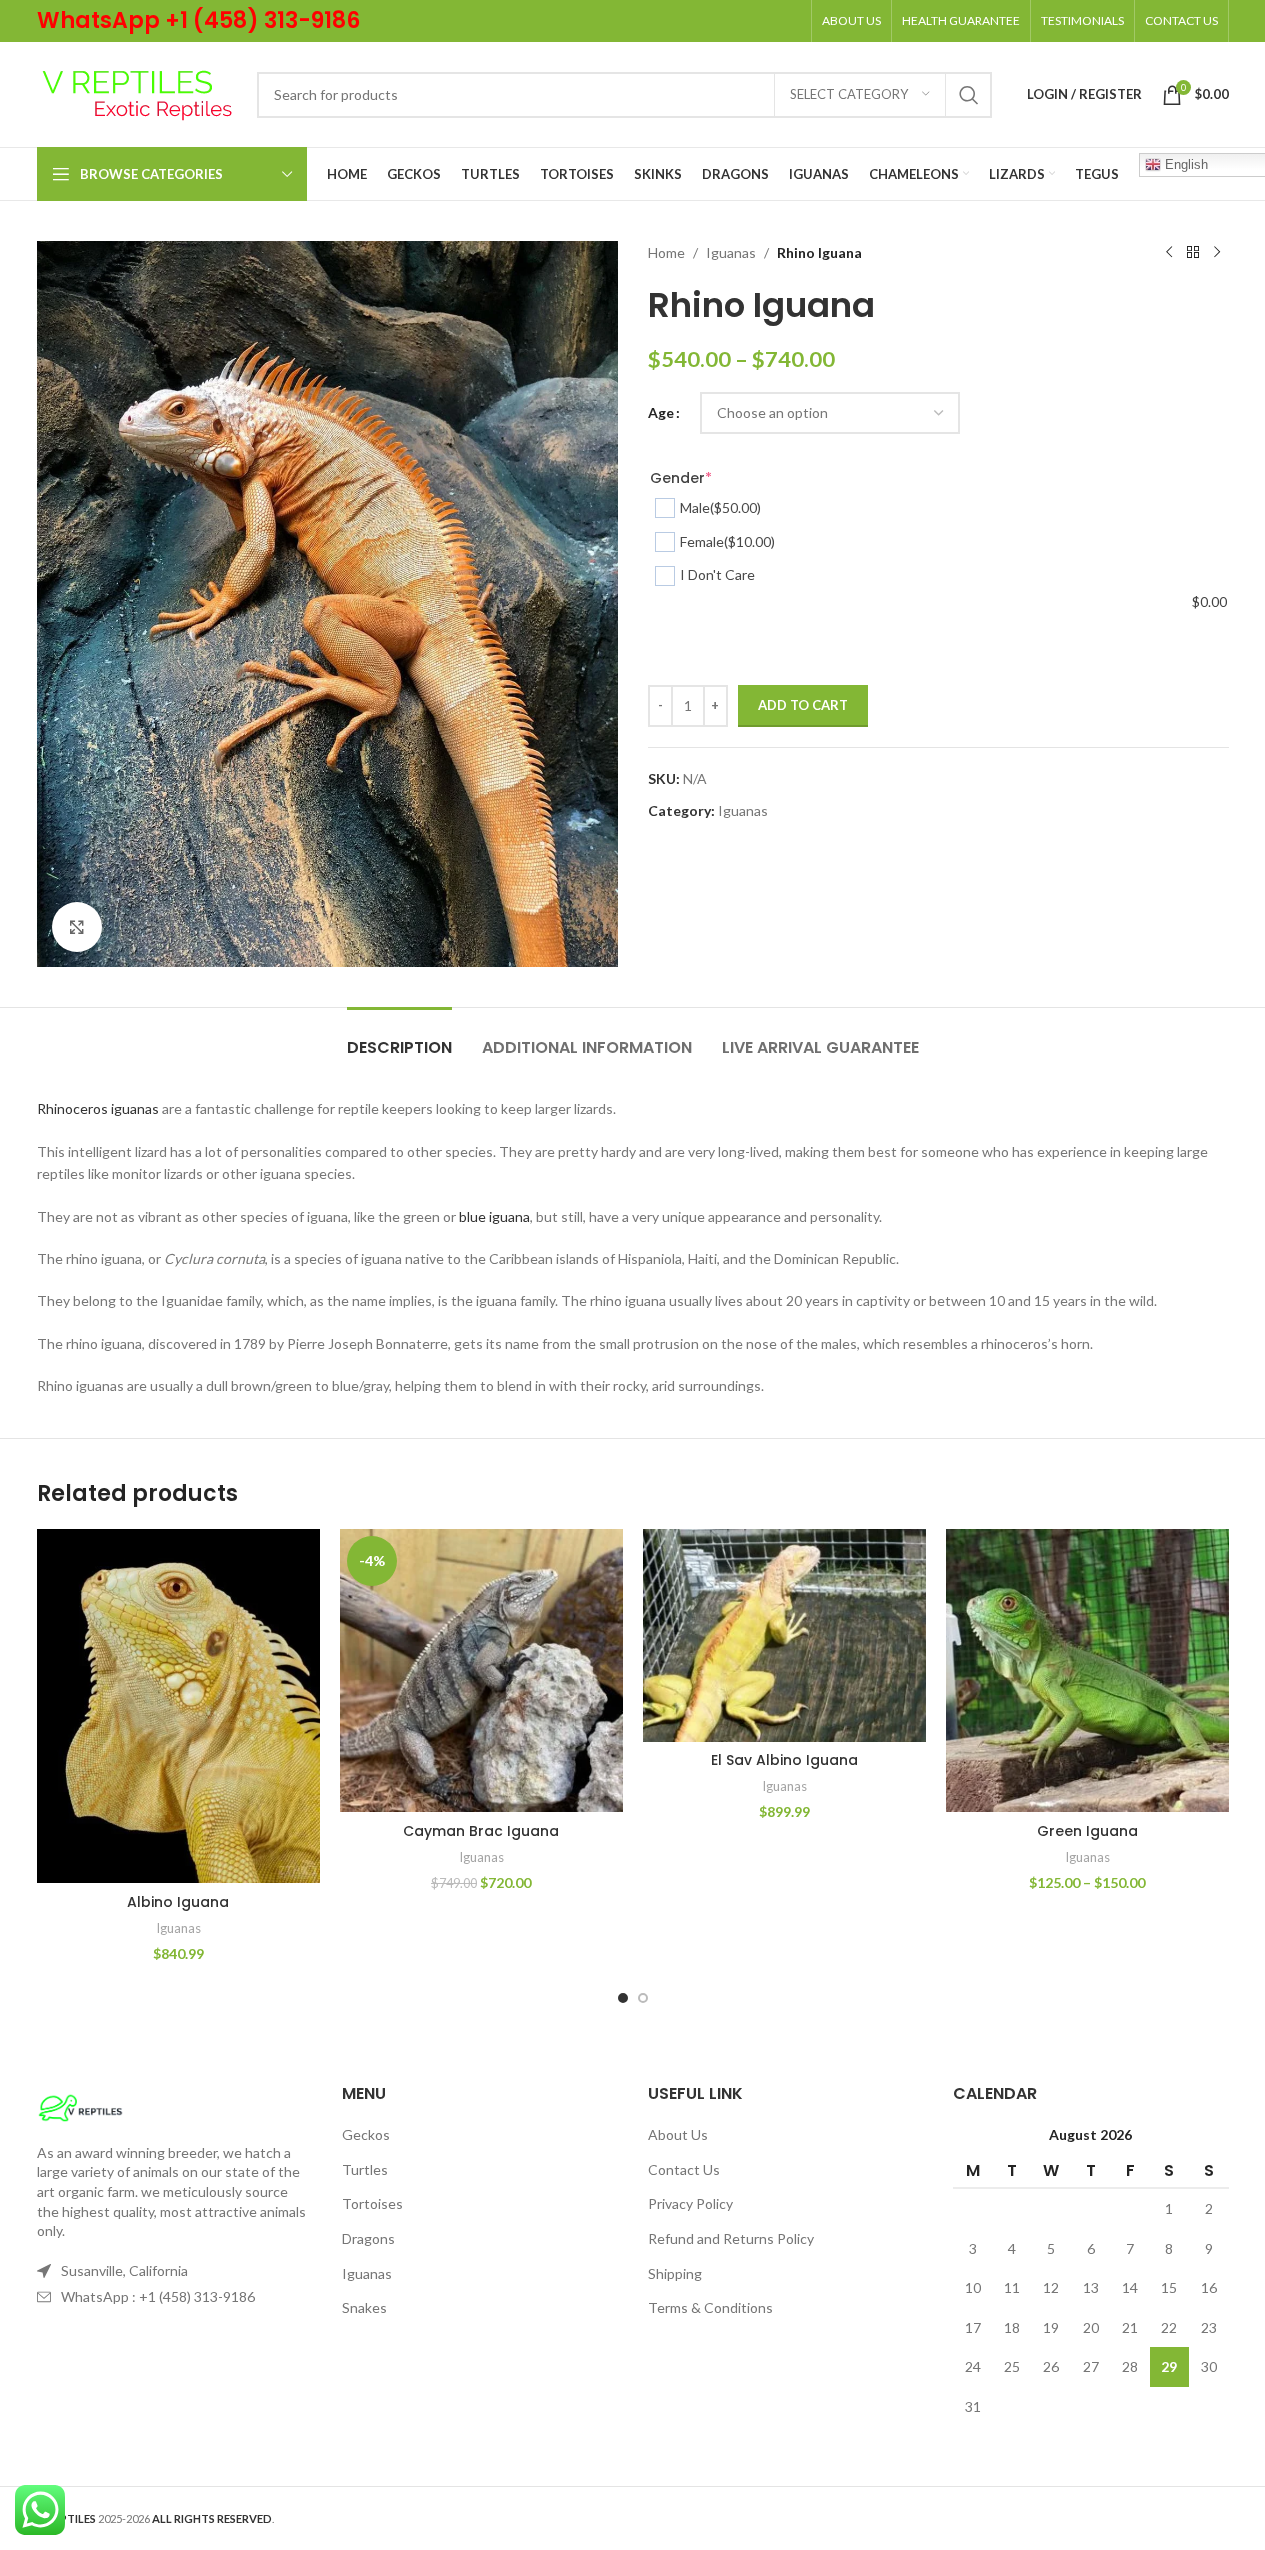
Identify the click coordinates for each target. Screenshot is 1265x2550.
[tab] (399, 1037)
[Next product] (1217, 253)
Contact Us (684, 2169)
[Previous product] (1169, 253)
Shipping (675, 2273)
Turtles (365, 2169)
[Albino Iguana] (178, 1706)
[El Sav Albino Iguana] (784, 1635)
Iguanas (731, 252)
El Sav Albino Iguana (784, 1760)
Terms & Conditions (710, 2307)
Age (661, 412)
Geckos (366, 2134)
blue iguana (494, 1216)
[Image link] (80, 2105)
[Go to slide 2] (643, 1998)
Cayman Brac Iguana (481, 1831)
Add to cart (803, 705)
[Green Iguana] (1087, 1670)
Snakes (364, 2307)
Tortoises (372, 2203)
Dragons (368, 2238)
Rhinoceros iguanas (98, 1108)
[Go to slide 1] (623, 1998)
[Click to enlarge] (77, 927)
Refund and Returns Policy (731, 2238)
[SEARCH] (969, 95)
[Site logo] (137, 92)
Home (666, 252)
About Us (678, 2134)
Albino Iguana (178, 1902)
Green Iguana (1087, 1831)
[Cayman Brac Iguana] (481, 1670)
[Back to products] (1193, 253)
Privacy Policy (690, 2203)
